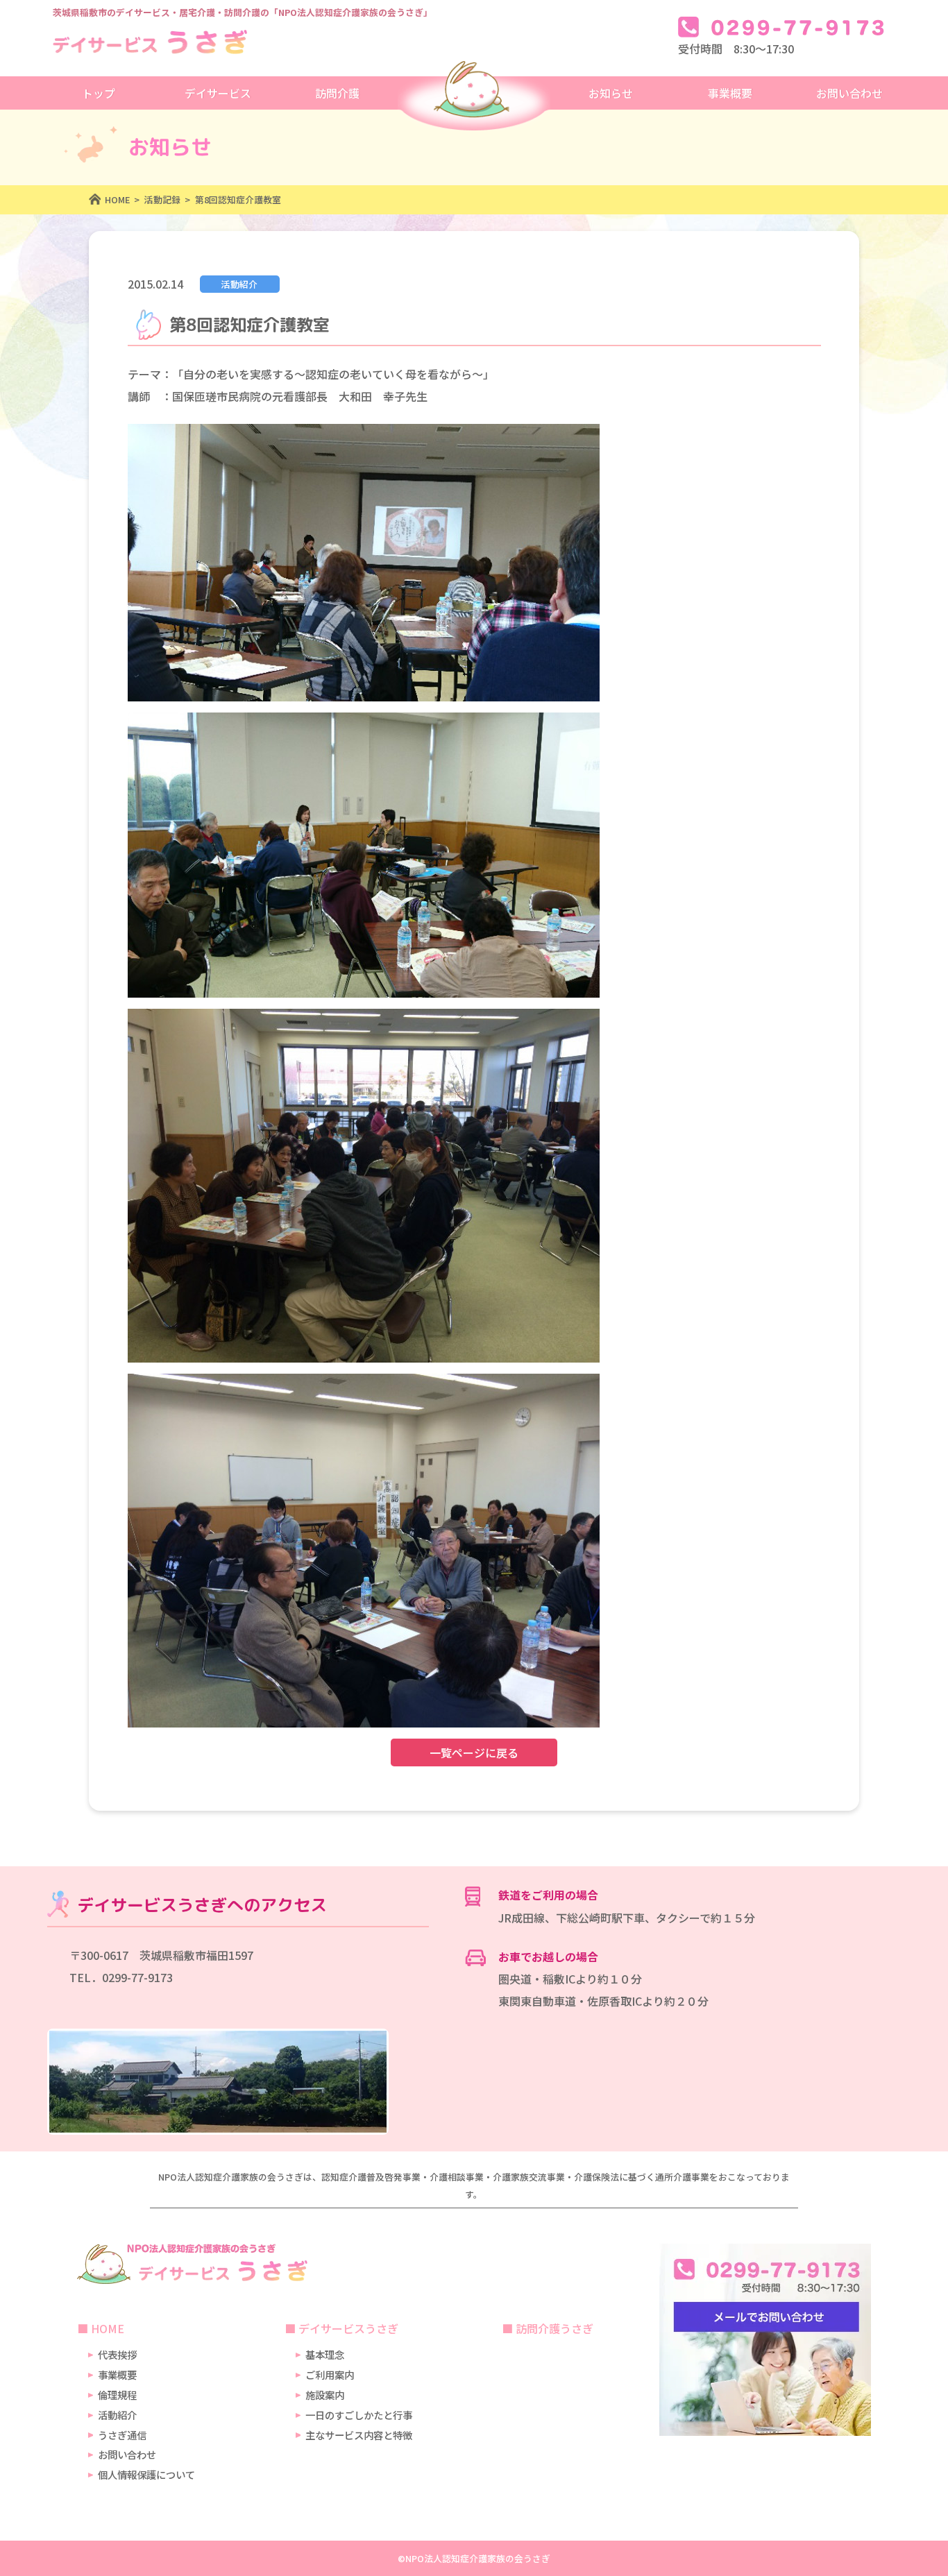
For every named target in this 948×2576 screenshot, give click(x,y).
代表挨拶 (117, 2354)
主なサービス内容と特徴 (359, 2435)
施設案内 (325, 2395)
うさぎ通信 (122, 2435)
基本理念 (325, 2354)
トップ (99, 93)
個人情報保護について (146, 2474)
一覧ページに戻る (474, 1752)
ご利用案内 (330, 2374)
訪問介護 (337, 93)
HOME (108, 2328)
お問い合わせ (127, 2454)
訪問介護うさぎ (555, 2328)
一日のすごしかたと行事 (359, 2415)
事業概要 (117, 2374)
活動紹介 (117, 2415)
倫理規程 (117, 2395)
